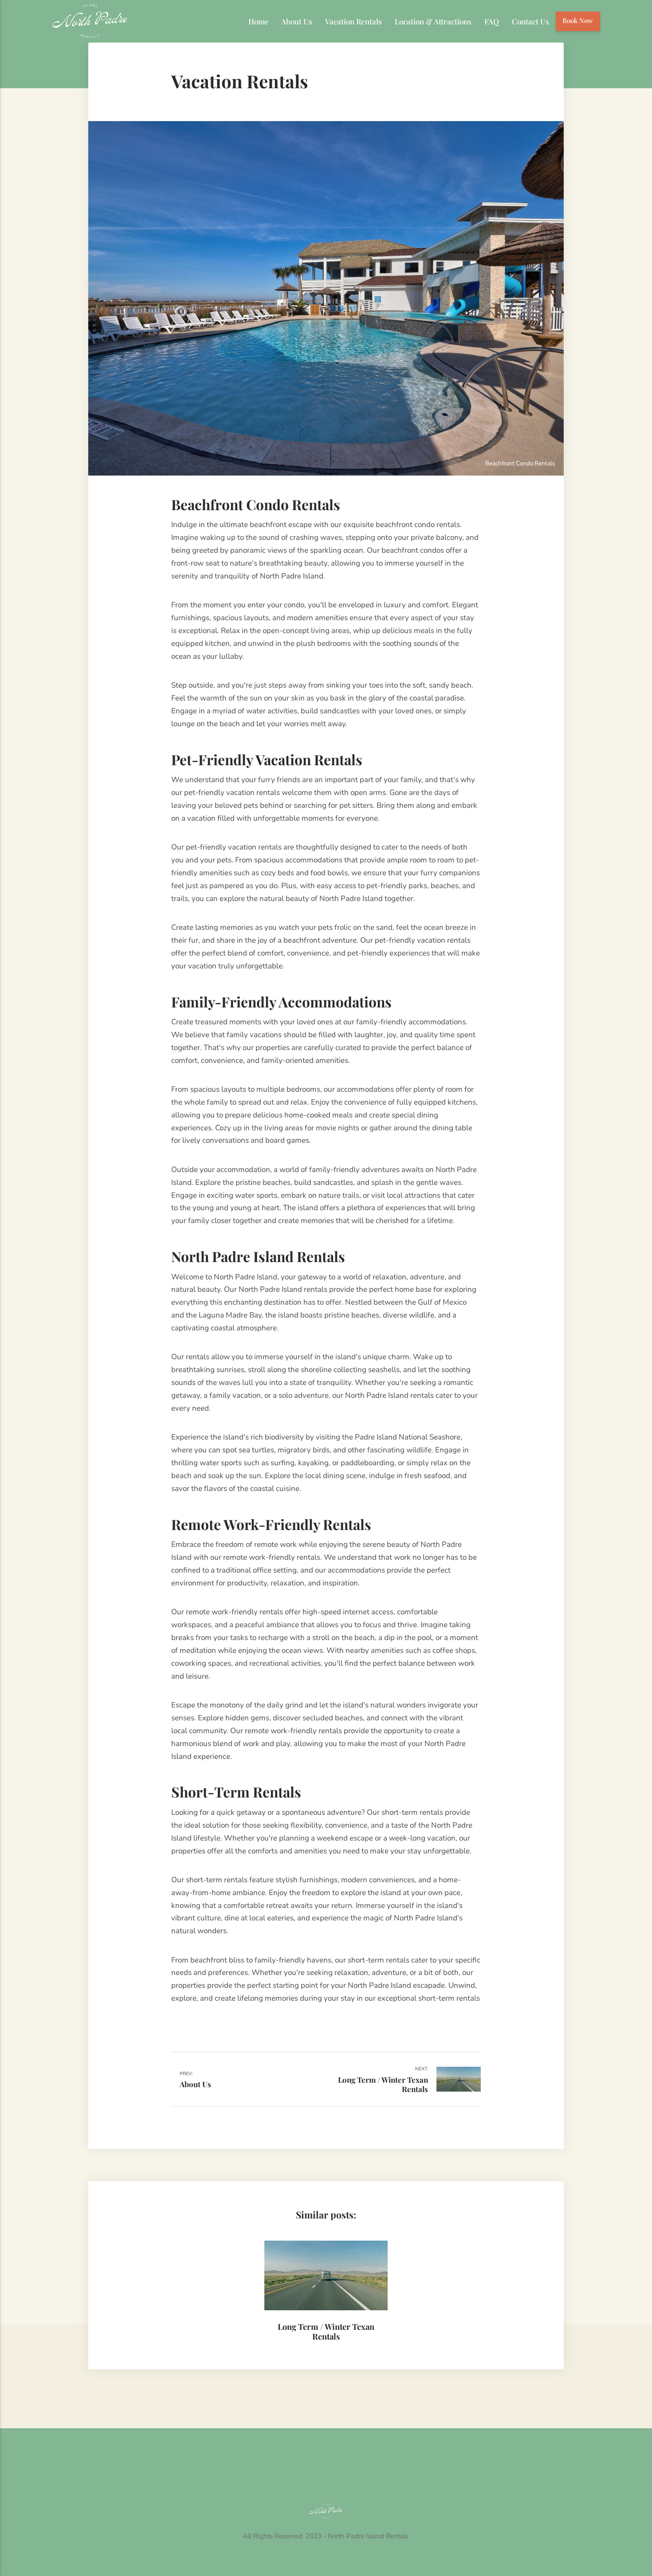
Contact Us (530, 21)
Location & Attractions (433, 21)
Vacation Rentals (353, 21)
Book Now (578, 20)
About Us (297, 21)
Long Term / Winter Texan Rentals (326, 2331)
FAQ (492, 21)
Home (259, 21)
